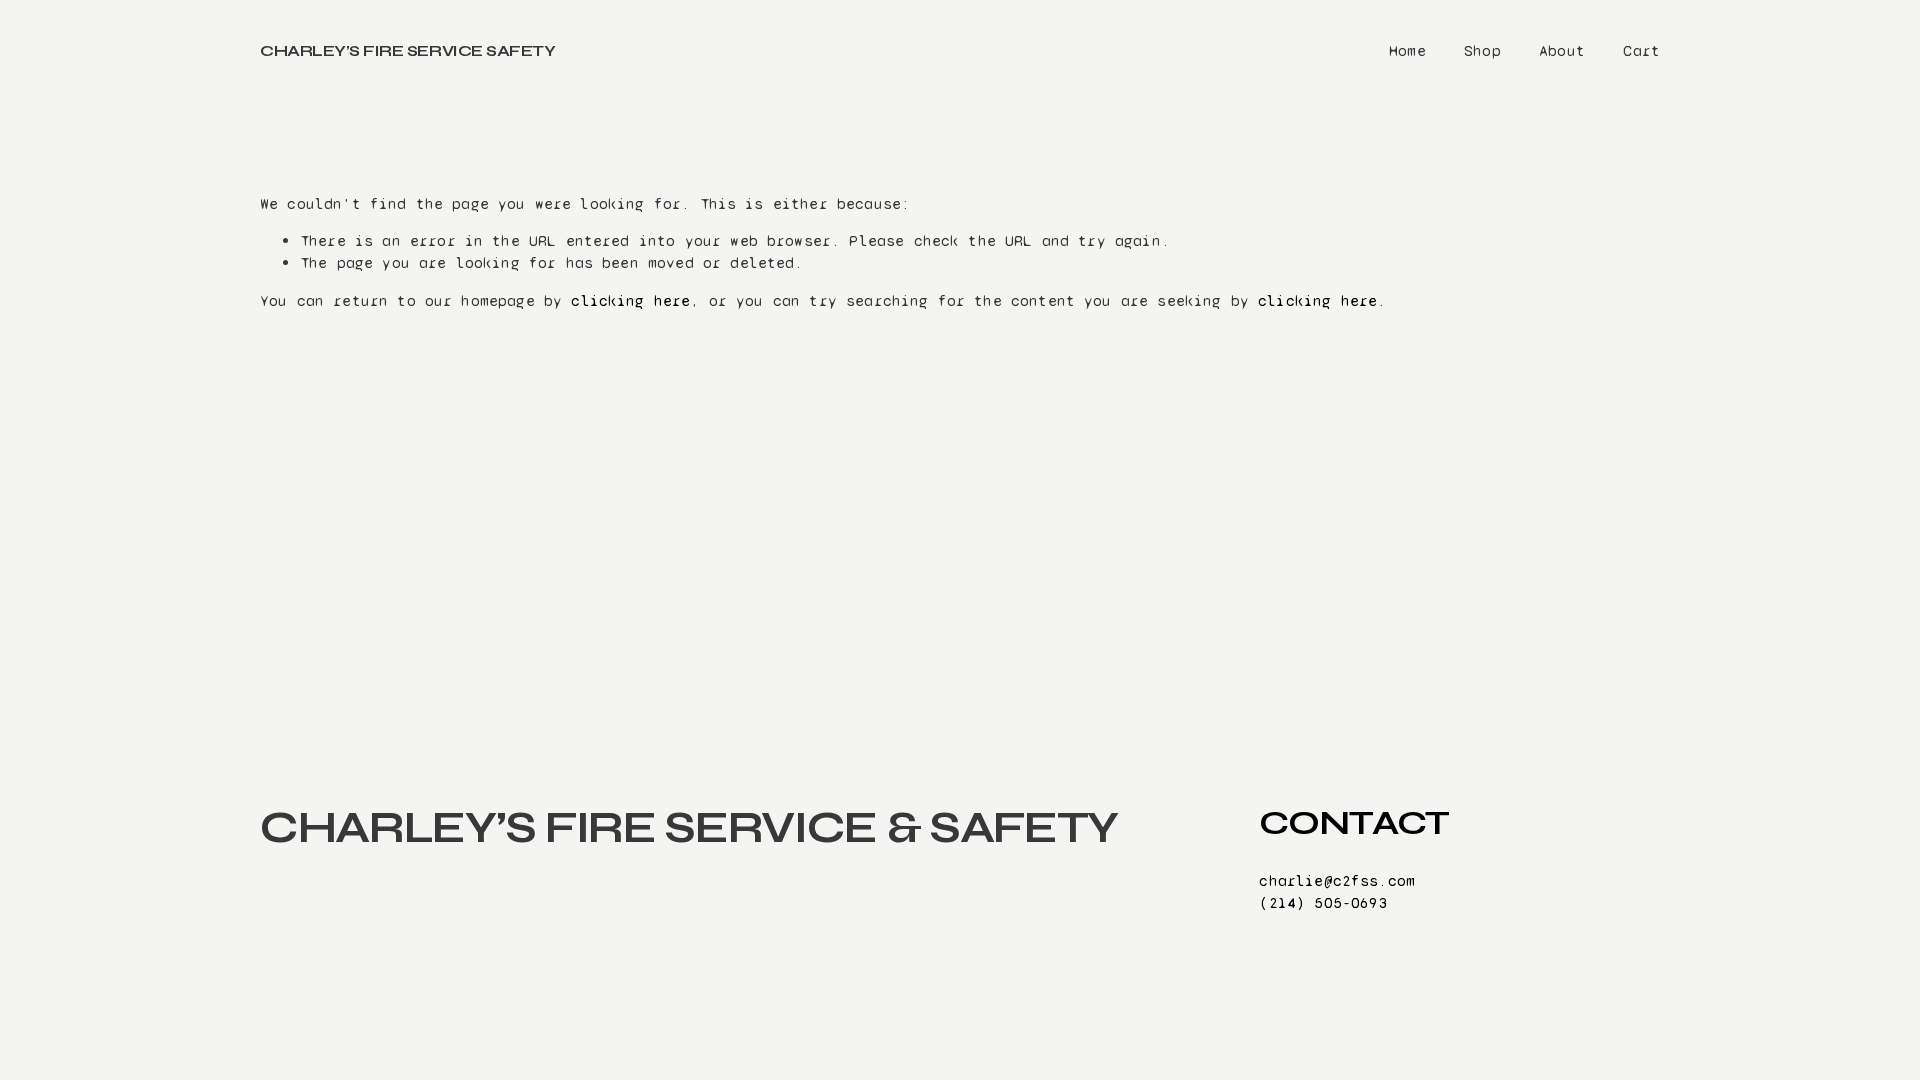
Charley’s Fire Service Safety (407, 50)
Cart (1641, 50)
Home (1407, 50)
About (1562, 50)
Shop (1482, 50)
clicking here (630, 300)
